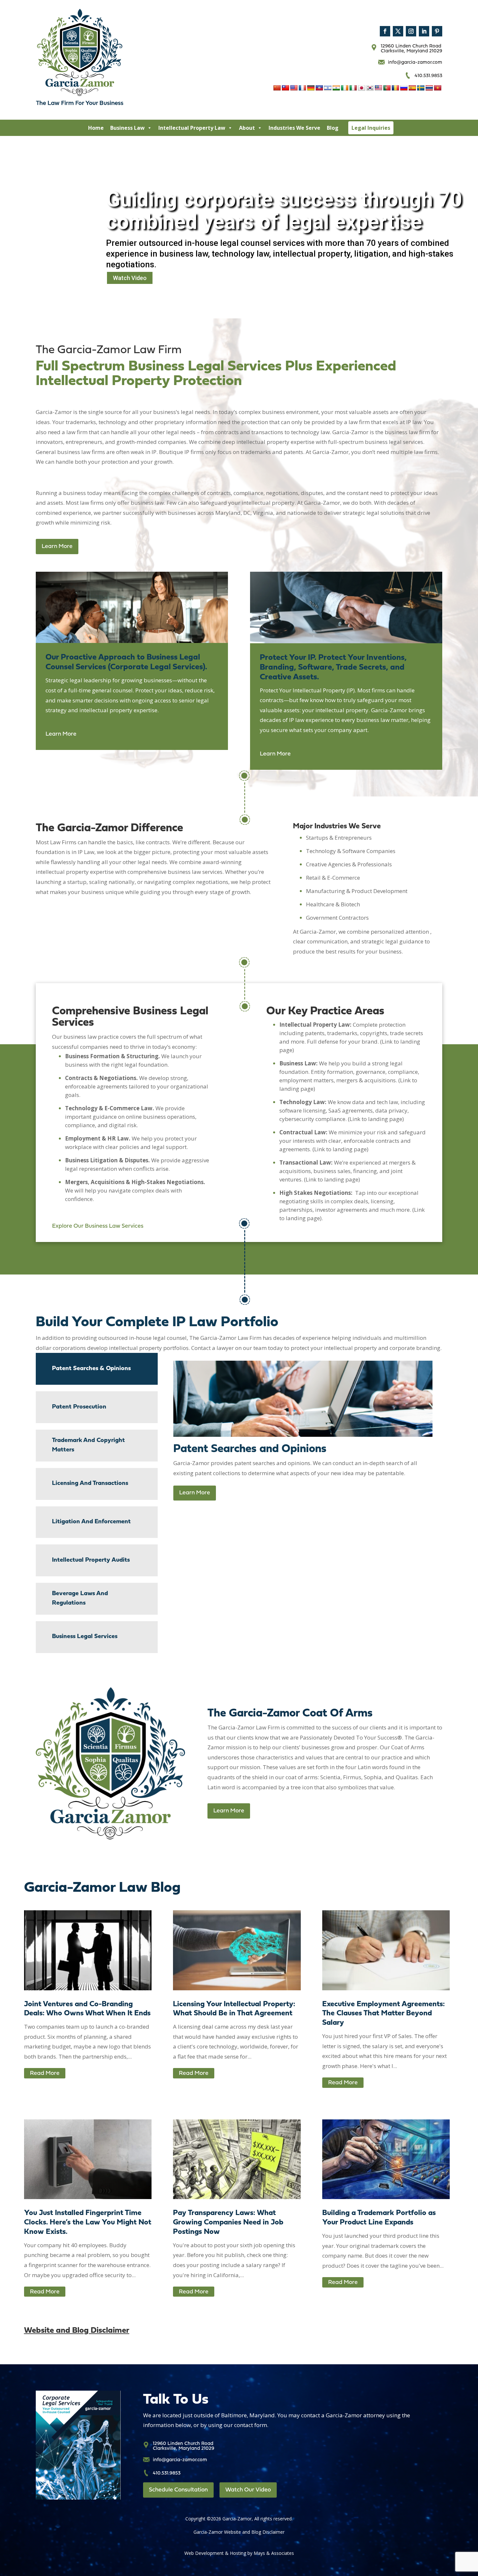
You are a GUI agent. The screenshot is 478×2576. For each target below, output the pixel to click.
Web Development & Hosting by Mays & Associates (239, 2553)
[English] (294, 88)
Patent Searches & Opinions (91, 1369)
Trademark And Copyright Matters (88, 1445)
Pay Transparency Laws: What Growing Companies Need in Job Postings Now (228, 2223)
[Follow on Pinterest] (437, 31)
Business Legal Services (85, 1637)
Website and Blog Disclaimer (77, 2331)
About (247, 128)
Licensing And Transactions (90, 1483)
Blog (333, 128)
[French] (302, 88)
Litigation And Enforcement (91, 1522)
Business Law (127, 128)
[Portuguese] (387, 88)
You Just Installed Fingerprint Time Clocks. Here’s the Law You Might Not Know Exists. (88, 2223)
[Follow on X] (398, 31)
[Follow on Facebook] (385, 31)
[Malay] (378, 88)
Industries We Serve (294, 128)
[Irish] (345, 88)
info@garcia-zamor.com (415, 63)
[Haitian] (319, 88)
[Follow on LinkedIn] (424, 31)
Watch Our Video (248, 2490)
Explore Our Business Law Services (98, 1226)
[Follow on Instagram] (411, 31)
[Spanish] (412, 88)
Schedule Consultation (178, 2490)
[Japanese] (362, 88)
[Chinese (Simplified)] (277, 88)
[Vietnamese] (438, 88)
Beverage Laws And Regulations (80, 1598)
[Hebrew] (328, 88)
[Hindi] (336, 88)
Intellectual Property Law (192, 128)
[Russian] (404, 88)
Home (96, 128)
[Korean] (370, 88)
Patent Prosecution (79, 1407)
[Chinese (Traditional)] (285, 88)
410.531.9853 (428, 76)
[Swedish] (421, 88)
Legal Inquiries (371, 128)
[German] (311, 88)
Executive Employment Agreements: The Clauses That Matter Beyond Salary (384, 2014)
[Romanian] (395, 88)
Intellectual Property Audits (91, 1560)
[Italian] (353, 88)
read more (45, 2074)
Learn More (57, 547)
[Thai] (429, 88)
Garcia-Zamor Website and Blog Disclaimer (239, 2532)
